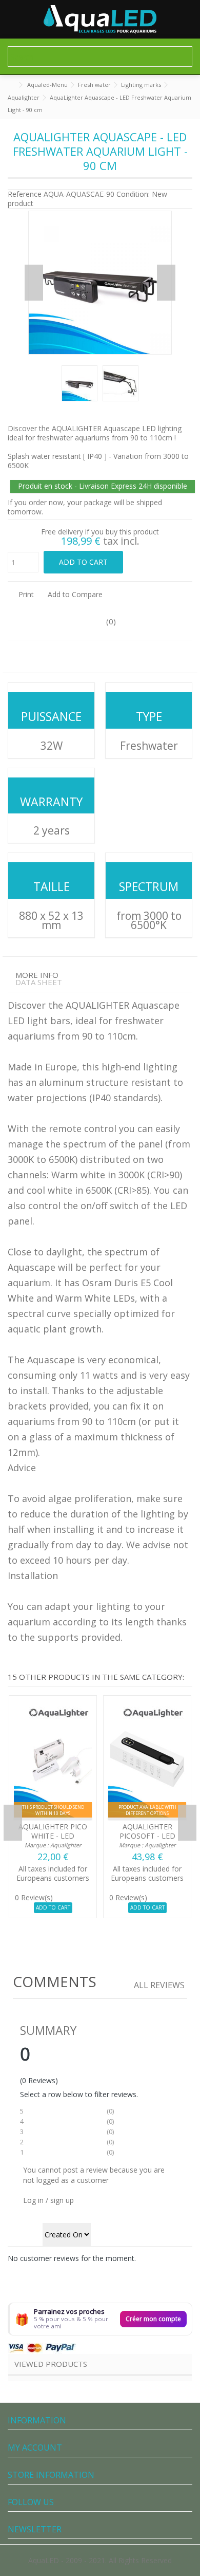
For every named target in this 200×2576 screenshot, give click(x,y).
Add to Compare (75, 594)
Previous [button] (34, 283)
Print (25, 594)
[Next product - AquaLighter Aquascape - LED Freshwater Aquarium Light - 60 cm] (188, 108)
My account (35, 2448)
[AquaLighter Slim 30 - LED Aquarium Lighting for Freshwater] (147, 1760)
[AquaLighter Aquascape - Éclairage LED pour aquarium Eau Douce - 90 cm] (79, 383)
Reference (25, 194)
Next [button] (166, 283)
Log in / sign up (48, 2200)
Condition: (133, 194)
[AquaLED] (100, 19)
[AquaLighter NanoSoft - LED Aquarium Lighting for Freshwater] (53, 1760)
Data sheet (39, 982)
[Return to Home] (11, 85)
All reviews (159, 1985)
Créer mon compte (153, 2319)
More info (37, 975)
